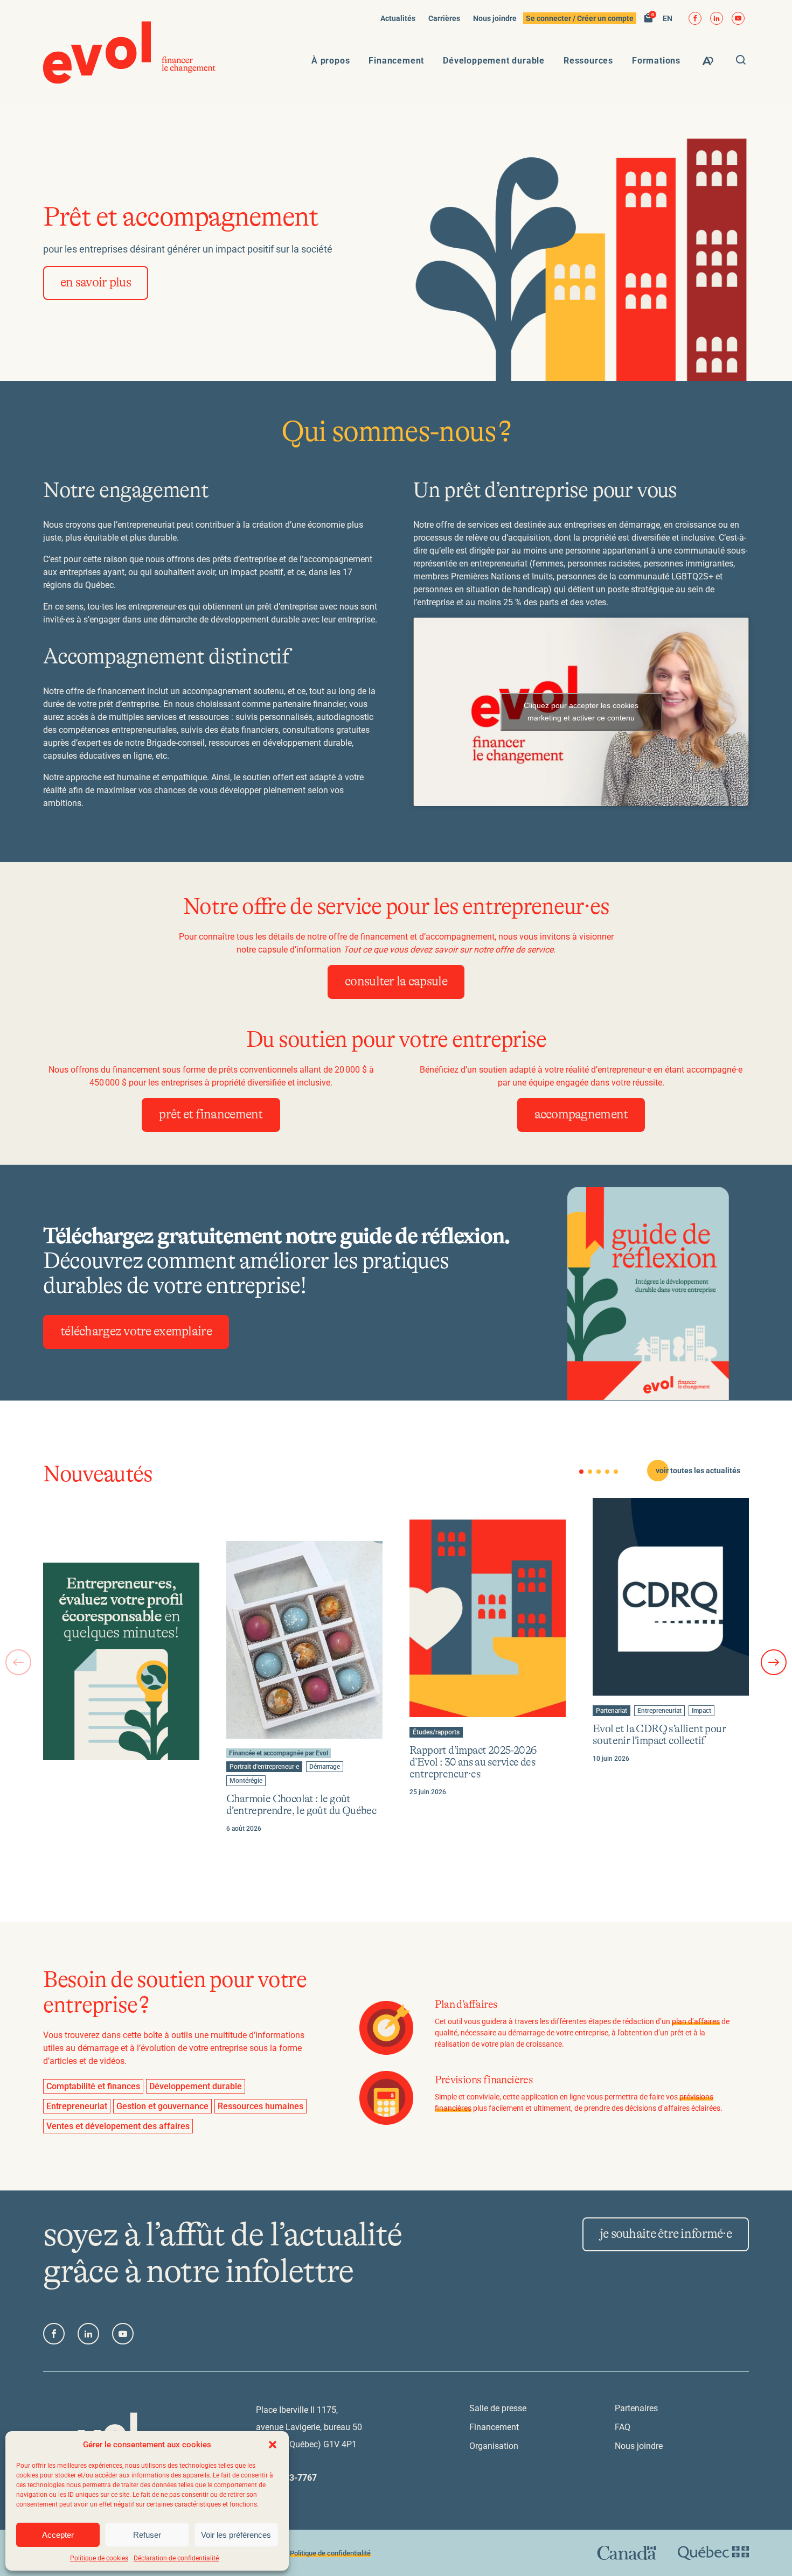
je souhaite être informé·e (666, 2234)
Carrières (444, 18)
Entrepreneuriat (659, 1711)
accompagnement (581, 1115)
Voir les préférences (236, 2535)
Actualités (398, 18)
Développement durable (494, 61)
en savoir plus (96, 283)
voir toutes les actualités (698, 1471)
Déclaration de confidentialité (176, 2558)
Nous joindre (495, 18)
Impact (703, 1711)
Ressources (588, 61)
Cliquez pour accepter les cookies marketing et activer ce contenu (581, 712)
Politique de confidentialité (330, 2553)
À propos (331, 61)
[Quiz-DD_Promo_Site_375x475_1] (121, 1661)
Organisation (494, 2446)
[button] (273, 2445)
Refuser (147, 2535)
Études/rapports (436, 1733)
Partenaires (636, 2408)
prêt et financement (211, 1115)
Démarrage (324, 1767)
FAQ (623, 2427)
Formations (656, 61)
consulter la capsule (396, 982)
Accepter (58, 2535)
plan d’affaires (696, 2021)
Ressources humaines (260, 2106)
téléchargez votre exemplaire (136, 1332)
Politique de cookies (99, 2558)
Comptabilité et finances (93, 2086)
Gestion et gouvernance (162, 2106)
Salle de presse (498, 2408)
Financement (396, 61)
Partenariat (611, 1711)
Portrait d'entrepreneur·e (264, 1767)
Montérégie (246, 1781)
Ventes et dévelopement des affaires (118, 2126)
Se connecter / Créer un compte (580, 18)
